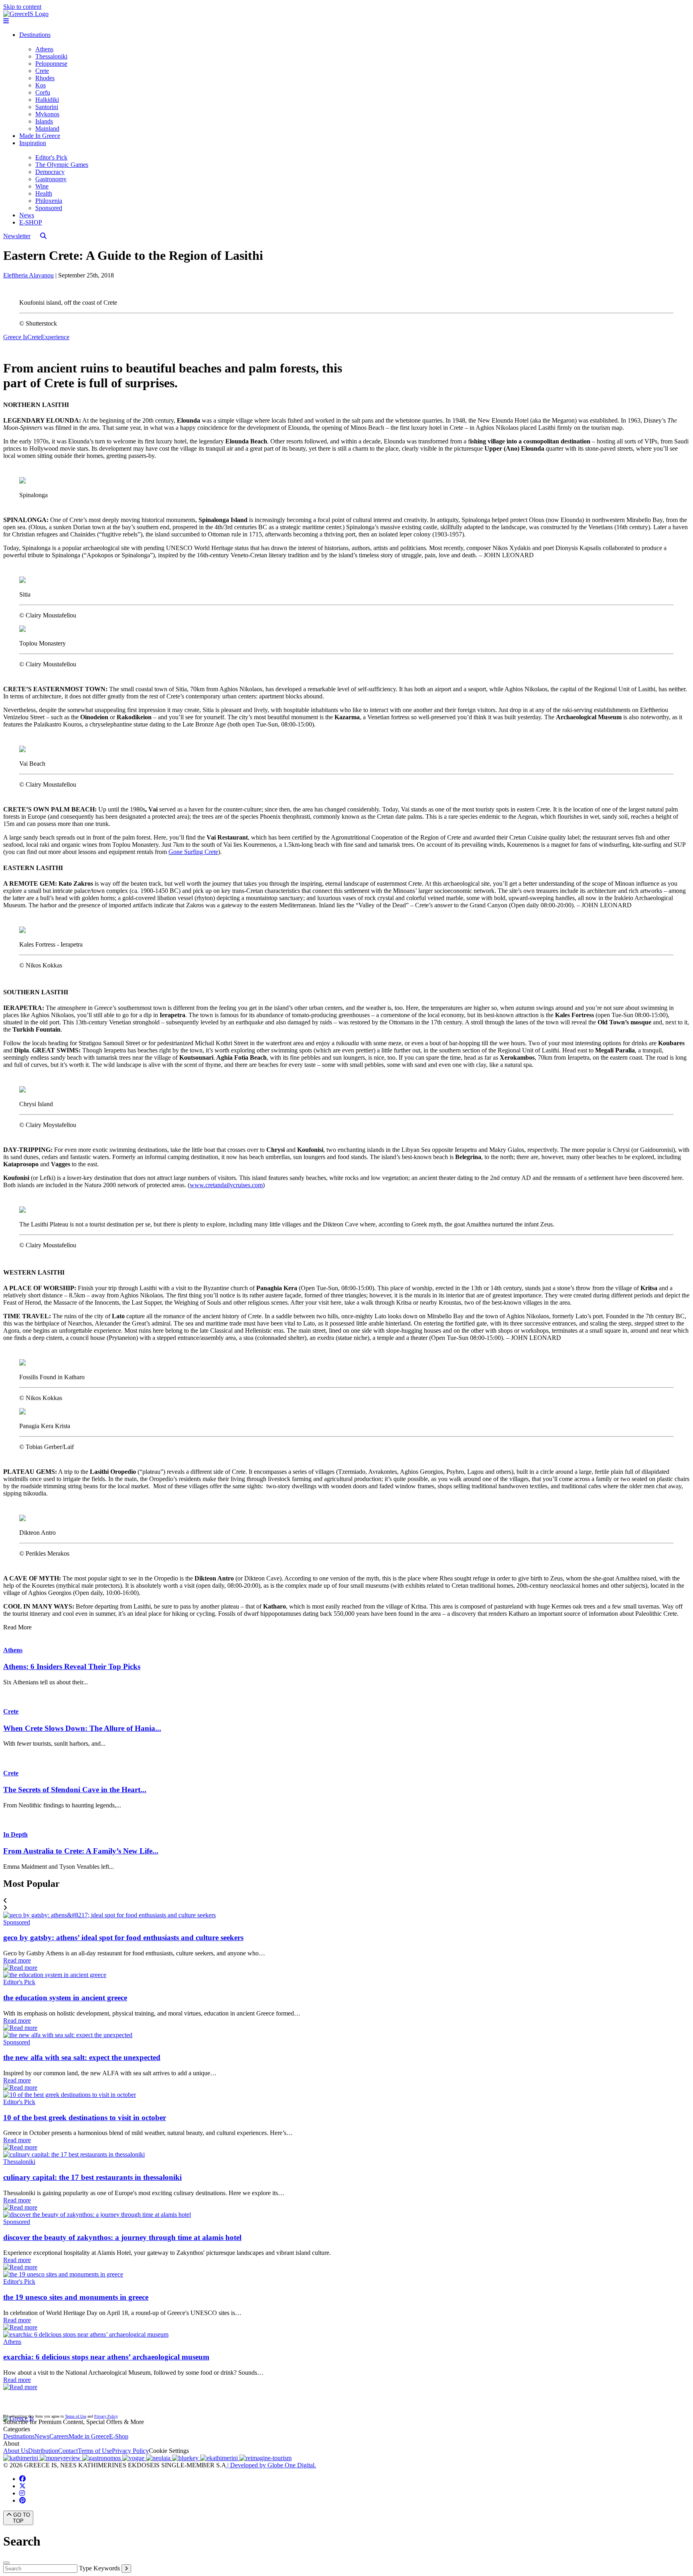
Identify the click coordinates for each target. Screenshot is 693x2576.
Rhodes (45, 78)
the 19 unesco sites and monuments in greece (76, 2297)
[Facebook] (22, 2479)
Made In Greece (40, 136)
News (27, 215)
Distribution (43, 2451)
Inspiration (33, 143)
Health (44, 193)
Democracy (50, 172)
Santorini (47, 107)
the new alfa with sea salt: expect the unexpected (82, 2057)
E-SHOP (31, 222)
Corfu (43, 92)
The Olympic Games (62, 165)
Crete (42, 71)
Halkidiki (47, 100)
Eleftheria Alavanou (28, 275)
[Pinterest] (22, 2500)
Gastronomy (51, 179)
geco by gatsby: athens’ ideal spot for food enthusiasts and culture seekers (123, 1938)
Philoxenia (49, 201)
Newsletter (17, 236)
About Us (16, 2451)
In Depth (15, 1834)
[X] (22, 2486)
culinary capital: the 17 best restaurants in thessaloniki (92, 2177)
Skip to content (22, 7)
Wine (42, 186)
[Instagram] (22, 2493)
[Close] (6, 2563)
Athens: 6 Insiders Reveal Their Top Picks (72, 1666)
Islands (44, 121)
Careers (59, 2436)
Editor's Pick (51, 157)
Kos (41, 85)
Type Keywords (99, 2568)
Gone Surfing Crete (193, 852)
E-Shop (119, 2436)
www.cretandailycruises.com (226, 1185)
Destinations (35, 35)
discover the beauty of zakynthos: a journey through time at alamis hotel (122, 2237)
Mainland (47, 128)
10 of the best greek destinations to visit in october (85, 2118)
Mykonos (47, 114)
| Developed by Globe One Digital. (271, 2465)
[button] (346, 1901)
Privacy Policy (106, 2416)
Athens (44, 49)
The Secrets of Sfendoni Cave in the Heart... (75, 1790)
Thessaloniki (51, 56)
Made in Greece (89, 2436)
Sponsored (49, 208)
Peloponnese (51, 64)
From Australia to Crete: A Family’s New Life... (81, 1851)
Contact (68, 2451)
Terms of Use (76, 2416)
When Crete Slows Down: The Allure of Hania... (82, 1728)
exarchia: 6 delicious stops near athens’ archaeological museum (106, 2357)
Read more (17, 1960)
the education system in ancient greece (65, 1998)
